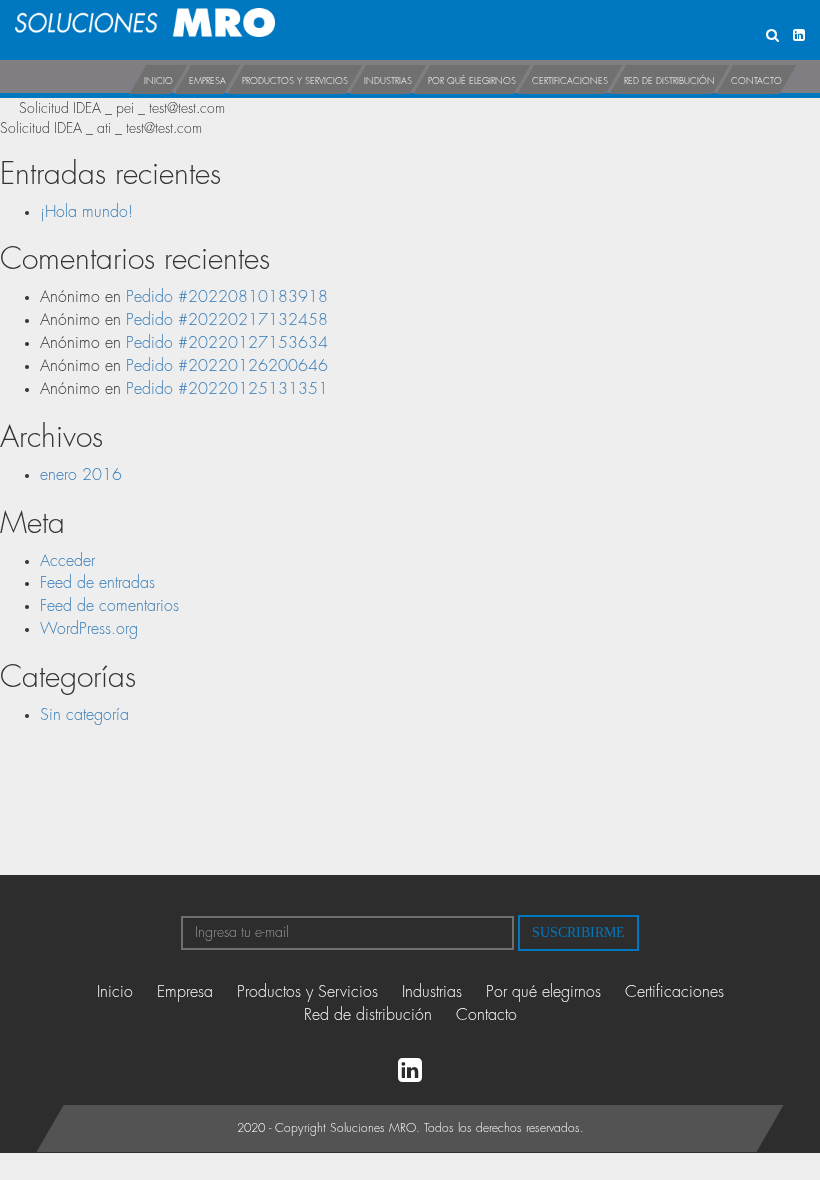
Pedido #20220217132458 (227, 320)
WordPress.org (89, 629)
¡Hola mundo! (86, 212)
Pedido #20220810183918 (227, 297)
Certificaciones (570, 81)
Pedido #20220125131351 (227, 389)
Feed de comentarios (109, 606)
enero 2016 (81, 475)
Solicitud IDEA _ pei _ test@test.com (122, 108)
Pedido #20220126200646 (227, 366)
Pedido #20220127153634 (227, 343)
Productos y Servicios (295, 81)
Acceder (67, 561)
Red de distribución (669, 81)
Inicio (158, 81)
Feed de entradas (97, 583)
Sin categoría (84, 715)
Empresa (207, 81)
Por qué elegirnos (472, 81)
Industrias (388, 81)
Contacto (756, 81)
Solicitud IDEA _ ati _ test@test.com (101, 128)
